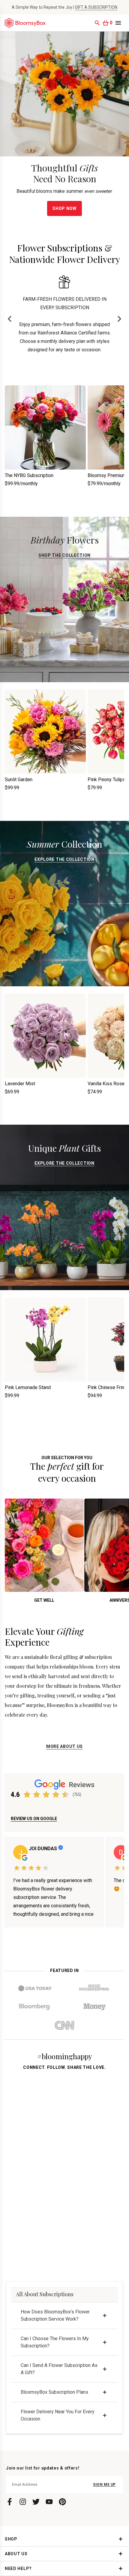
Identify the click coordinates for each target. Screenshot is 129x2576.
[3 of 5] (46, 1795)
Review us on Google (34, 1819)
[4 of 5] (56, 1795)
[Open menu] (118, 23)
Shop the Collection (64, 555)
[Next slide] (119, 319)
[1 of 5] (27, 1795)
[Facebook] (10, 2502)
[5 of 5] (65, 1795)
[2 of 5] (37, 1795)
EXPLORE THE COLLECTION (64, 859)
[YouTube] (49, 2502)
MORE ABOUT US (64, 1746)
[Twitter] (36, 2502)
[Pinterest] (62, 2502)
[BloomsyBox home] (25, 23)
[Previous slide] (10, 319)
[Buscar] (97, 23)
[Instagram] (23, 2502)
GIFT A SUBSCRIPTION (96, 7)
